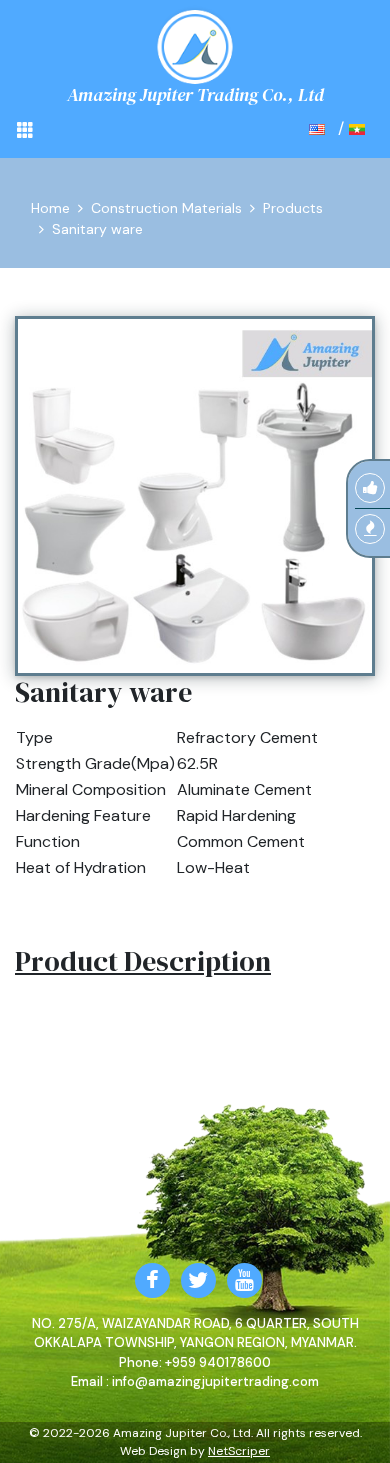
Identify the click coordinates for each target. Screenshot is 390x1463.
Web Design (153, 1451)
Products (293, 208)
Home (50, 208)
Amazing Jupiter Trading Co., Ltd (195, 94)
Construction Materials (166, 208)
